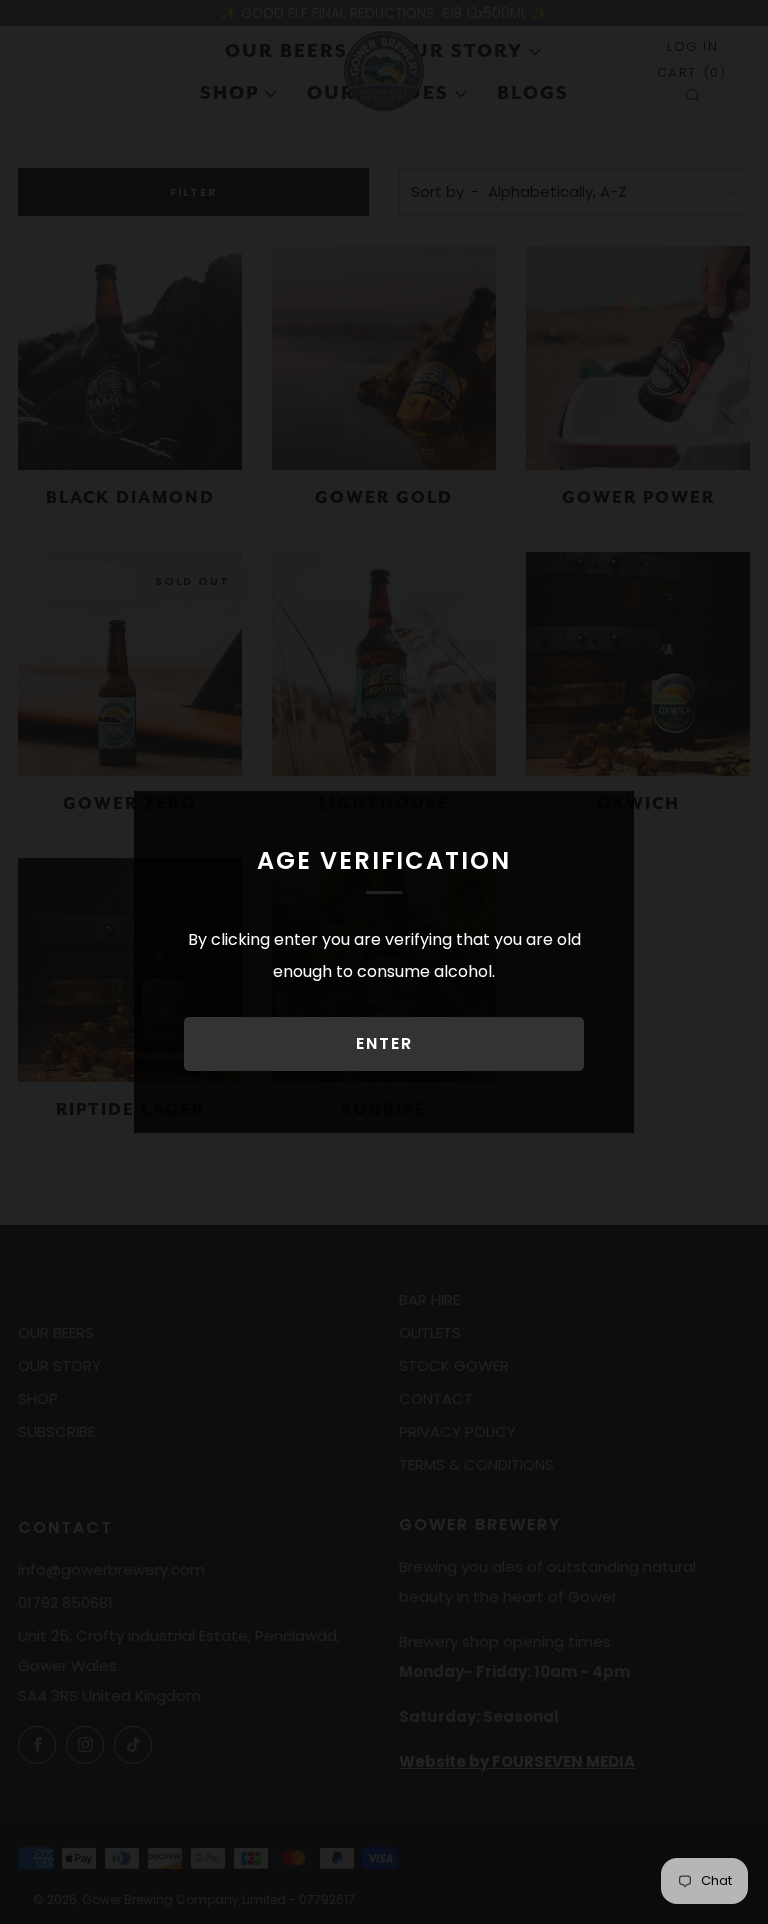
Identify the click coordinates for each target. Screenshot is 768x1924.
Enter (384, 1043)
